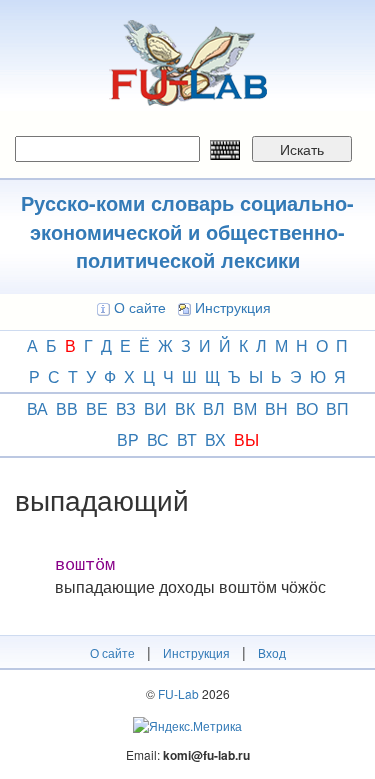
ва (37, 408)
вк (185, 408)
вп (337, 408)
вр (128, 439)
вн (276, 408)
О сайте (140, 307)
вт (187, 439)
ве (97, 408)
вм (245, 408)
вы (246, 439)
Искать (302, 149)
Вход (272, 652)
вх (215, 439)
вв (67, 408)
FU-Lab (178, 693)
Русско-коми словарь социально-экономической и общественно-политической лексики (187, 231)
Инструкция (233, 307)
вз (126, 408)
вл (214, 408)
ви (155, 408)
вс (158, 439)
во (307, 408)
